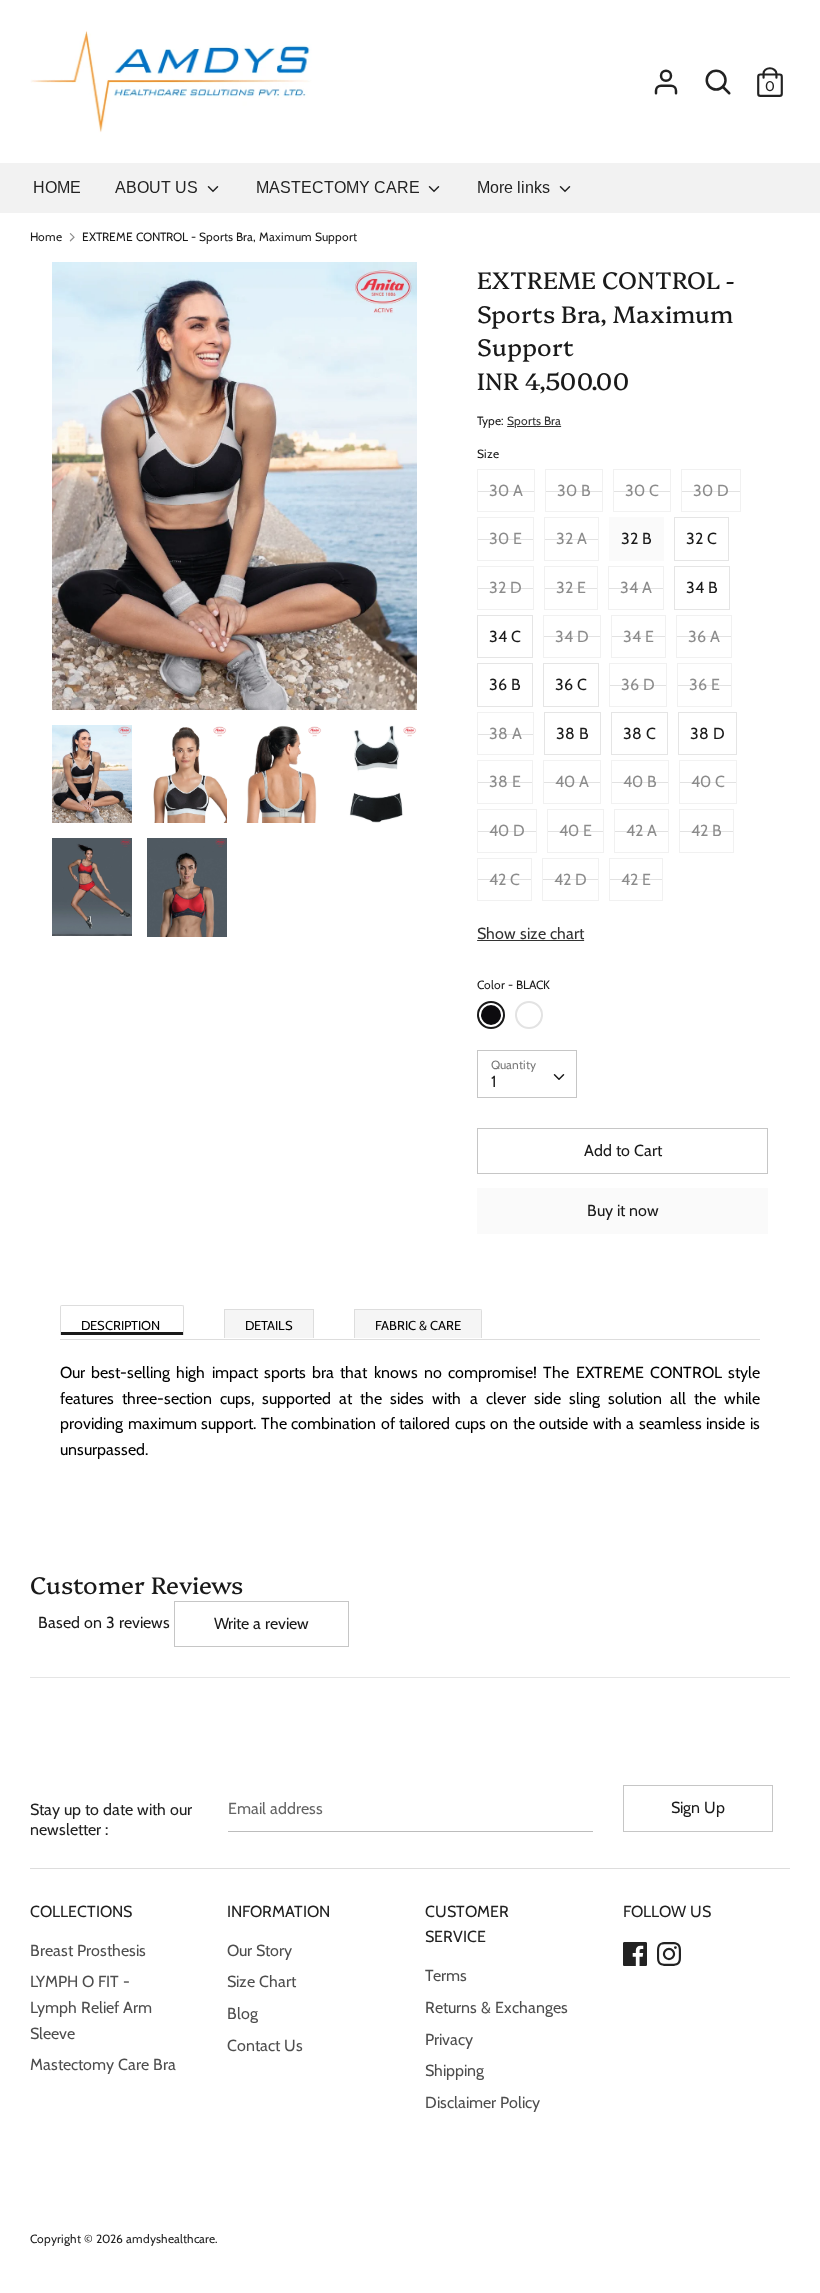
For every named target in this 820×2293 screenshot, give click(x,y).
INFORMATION (278, 1911)
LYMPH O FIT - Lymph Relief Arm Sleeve (91, 2007)
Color (513, 984)
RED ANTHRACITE (529, 1015)
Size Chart (261, 1981)
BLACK (491, 1015)
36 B (505, 684)
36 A (704, 636)
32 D (505, 587)
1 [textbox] (493, 1081)
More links (515, 187)
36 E (704, 684)
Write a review (261, 1623)
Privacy (449, 2039)
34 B (702, 587)
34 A (636, 587)
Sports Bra (534, 420)
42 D (570, 879)
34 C (505, 636)
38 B (572, 733)
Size (488, 453)
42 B (706, 830)
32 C (701, 538)
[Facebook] (635, 1951)
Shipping (454, 2070)
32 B (636, 538)
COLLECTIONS (81, 1911)
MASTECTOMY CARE (340, 187)
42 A (641, 830)
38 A (505, 733)
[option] (234, 493)
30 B (574, 490)
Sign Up (698, 1807)
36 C (571, 684)
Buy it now (623, 1210)
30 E (505, 538)
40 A (572, 781)
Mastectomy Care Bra (103, 2064)
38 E (505, 781)
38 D (707, 733)
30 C (642, 490)
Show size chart (530, 933)
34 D (572, 636)
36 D (638, 684)
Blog (242, 2013)
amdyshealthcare (170, 2238)
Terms (446, 1975)
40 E (575, 830)
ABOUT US (158, 187)
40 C (708, 781)
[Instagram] (669, 1951)
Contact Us (265, 2045)
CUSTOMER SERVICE (467, 1924)
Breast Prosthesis (88, 1950)
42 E (636, 879)
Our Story (259, 1950)
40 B (640, 781)
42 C (504, 879)
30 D (711, 490)
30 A (506, 490)
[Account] (666, 74)
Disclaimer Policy (482, 2102)
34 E (638, 636)
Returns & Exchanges (496, 2007)
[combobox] (527, 1074)
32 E (571, 587)
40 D (507, 830)
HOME (57, 187)
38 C (639, 733)
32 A (571, 538)
